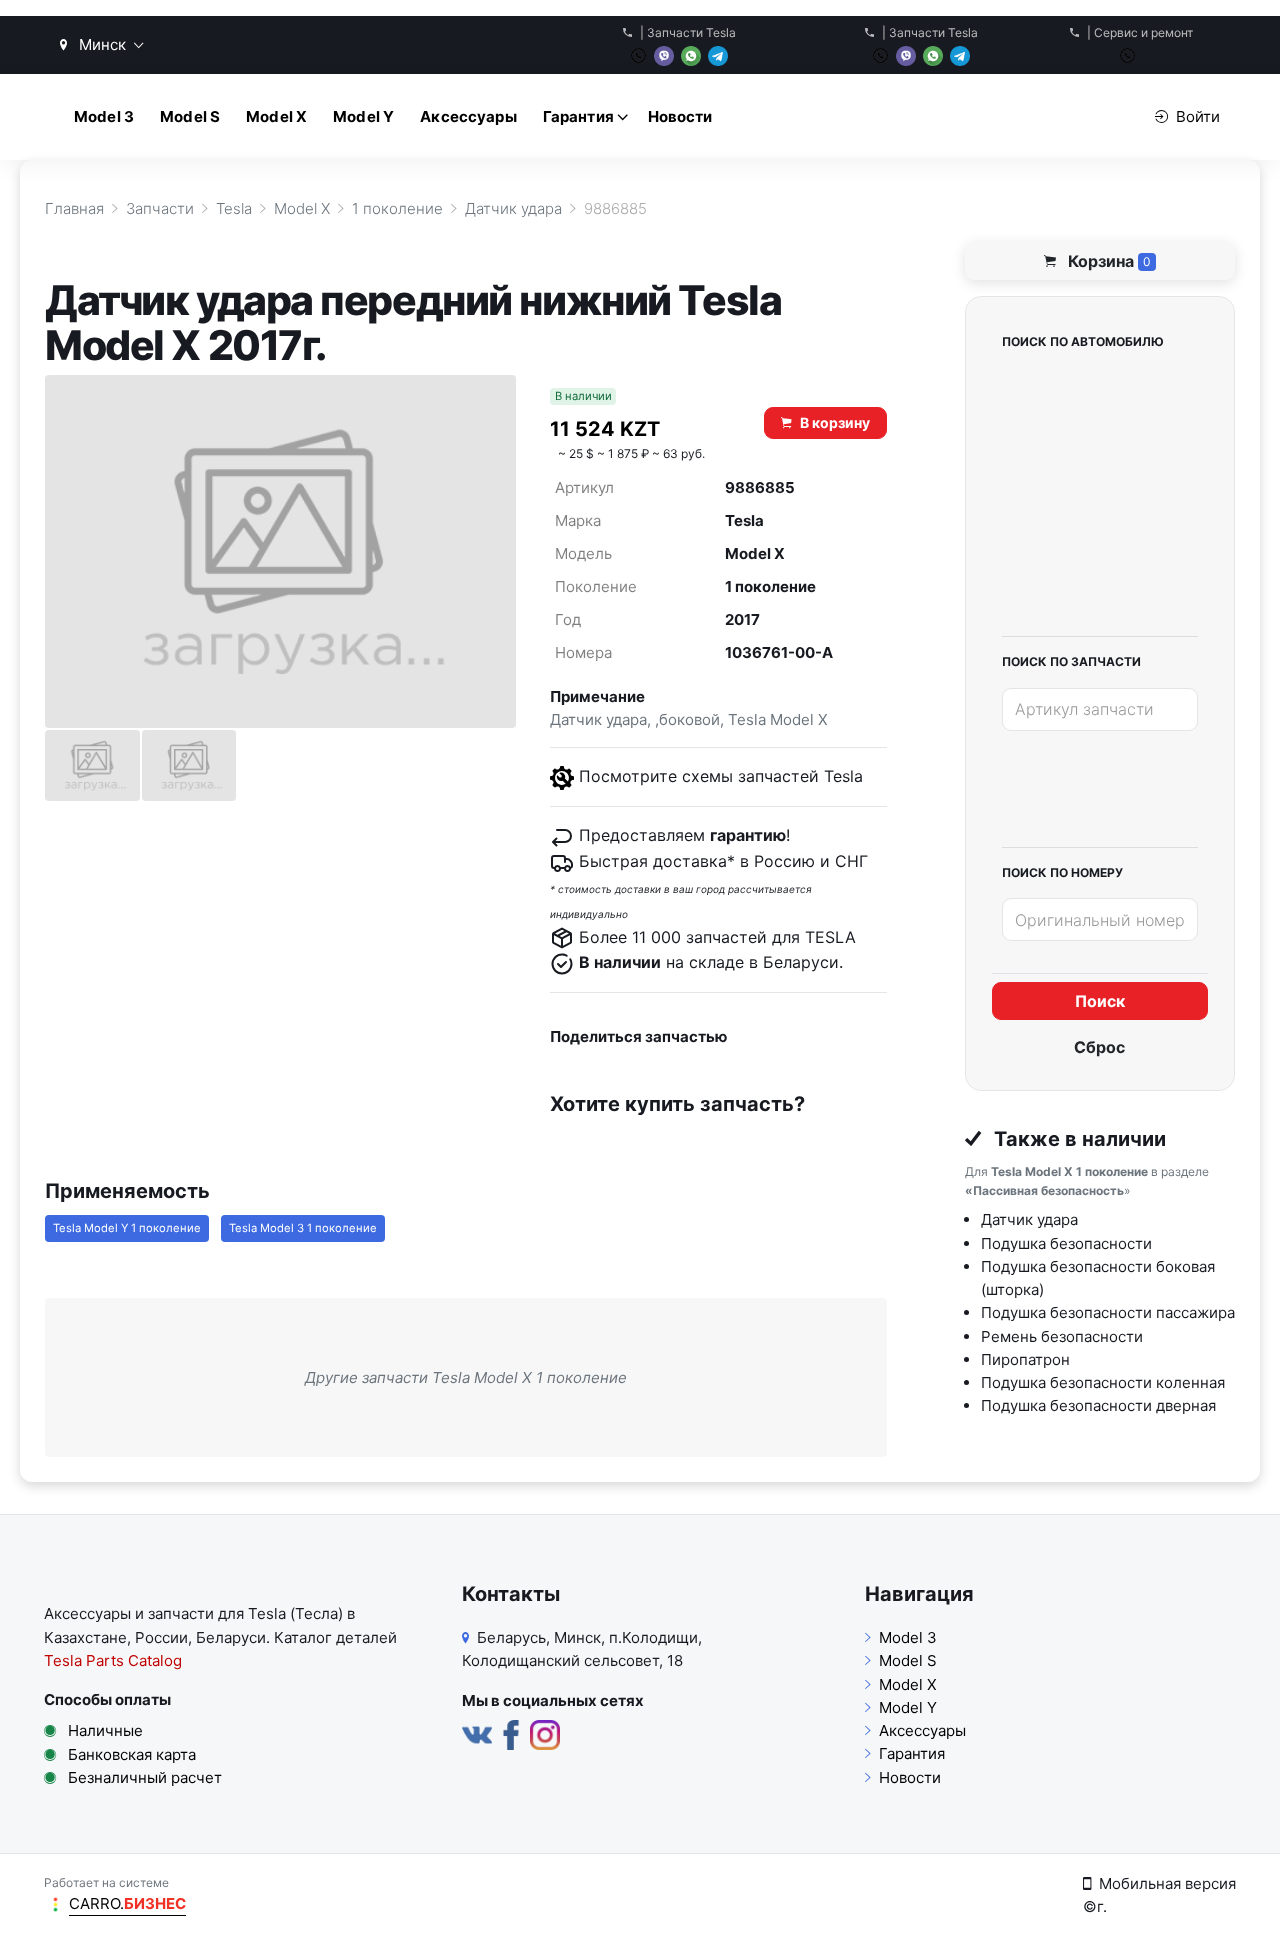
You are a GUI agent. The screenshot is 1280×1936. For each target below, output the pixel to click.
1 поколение (770, 586)
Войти (1198, 116)
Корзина (1107, 261)
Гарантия (578, 116)
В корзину (835, 422)
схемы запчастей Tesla (772, 776)
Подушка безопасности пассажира (1108, 1312)
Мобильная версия (1167, 1883)
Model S (190, 116)
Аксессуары (468, 116)
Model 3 (104, 116)
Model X (276, 116)
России (161, 1637)
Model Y (363, 116)
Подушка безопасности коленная (1103, 1382)
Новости (680, 116)
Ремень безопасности (1062, 1336)
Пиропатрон (1025, 1359)
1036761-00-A (779, 652)
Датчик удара (1029, 1219)
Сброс (1099, 1047)
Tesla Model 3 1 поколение (303, 1228)
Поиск (1100, 1001)
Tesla (744, 520)
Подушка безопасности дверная (1098, 1405)
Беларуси (231, 1637)
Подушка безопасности (1066, 1243)
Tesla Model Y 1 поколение (127, 1228)
